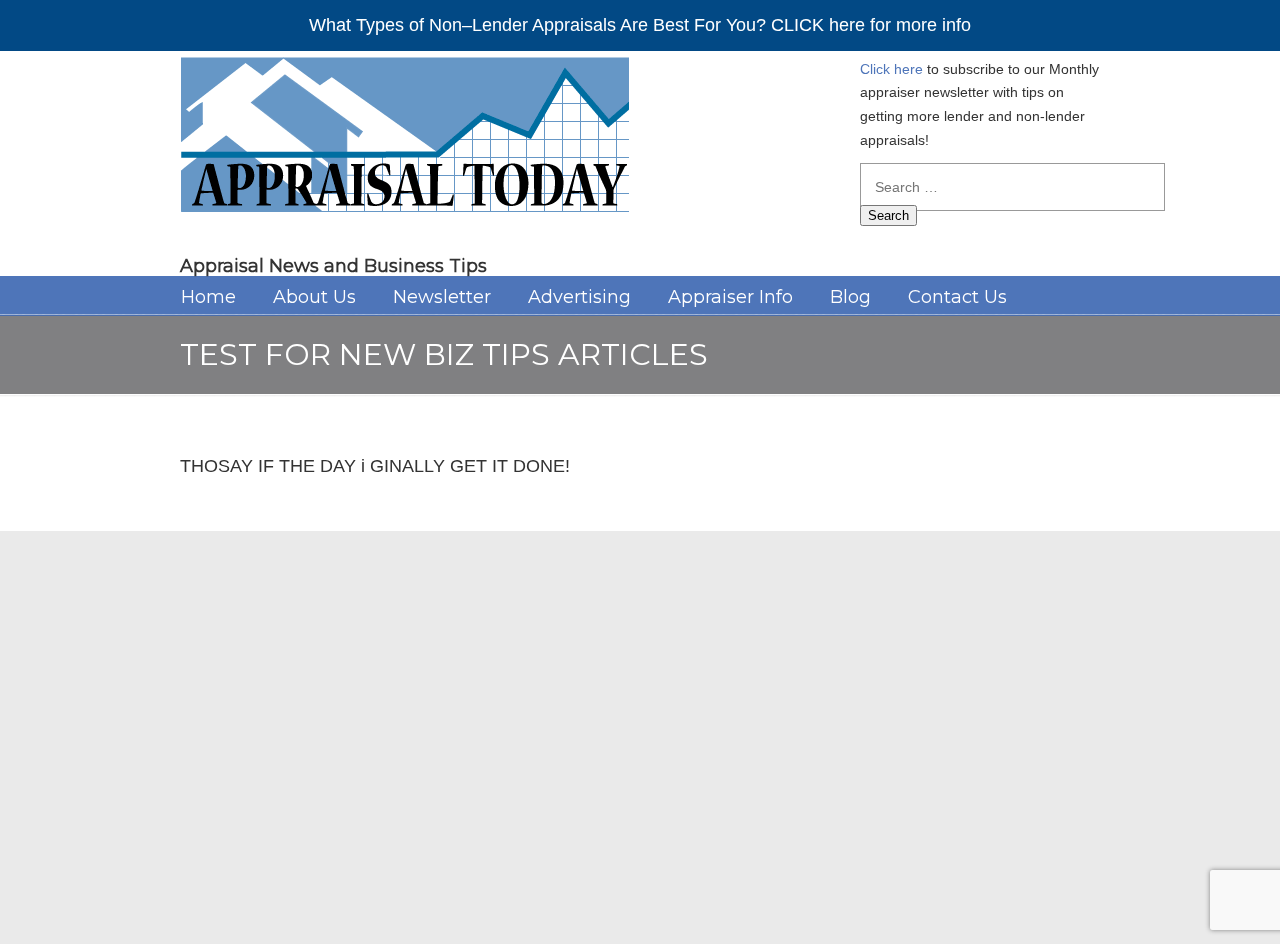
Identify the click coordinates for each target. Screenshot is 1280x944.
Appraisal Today (404, 141)
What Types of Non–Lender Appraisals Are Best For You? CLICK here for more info (640, 25)
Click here (891, 69)
